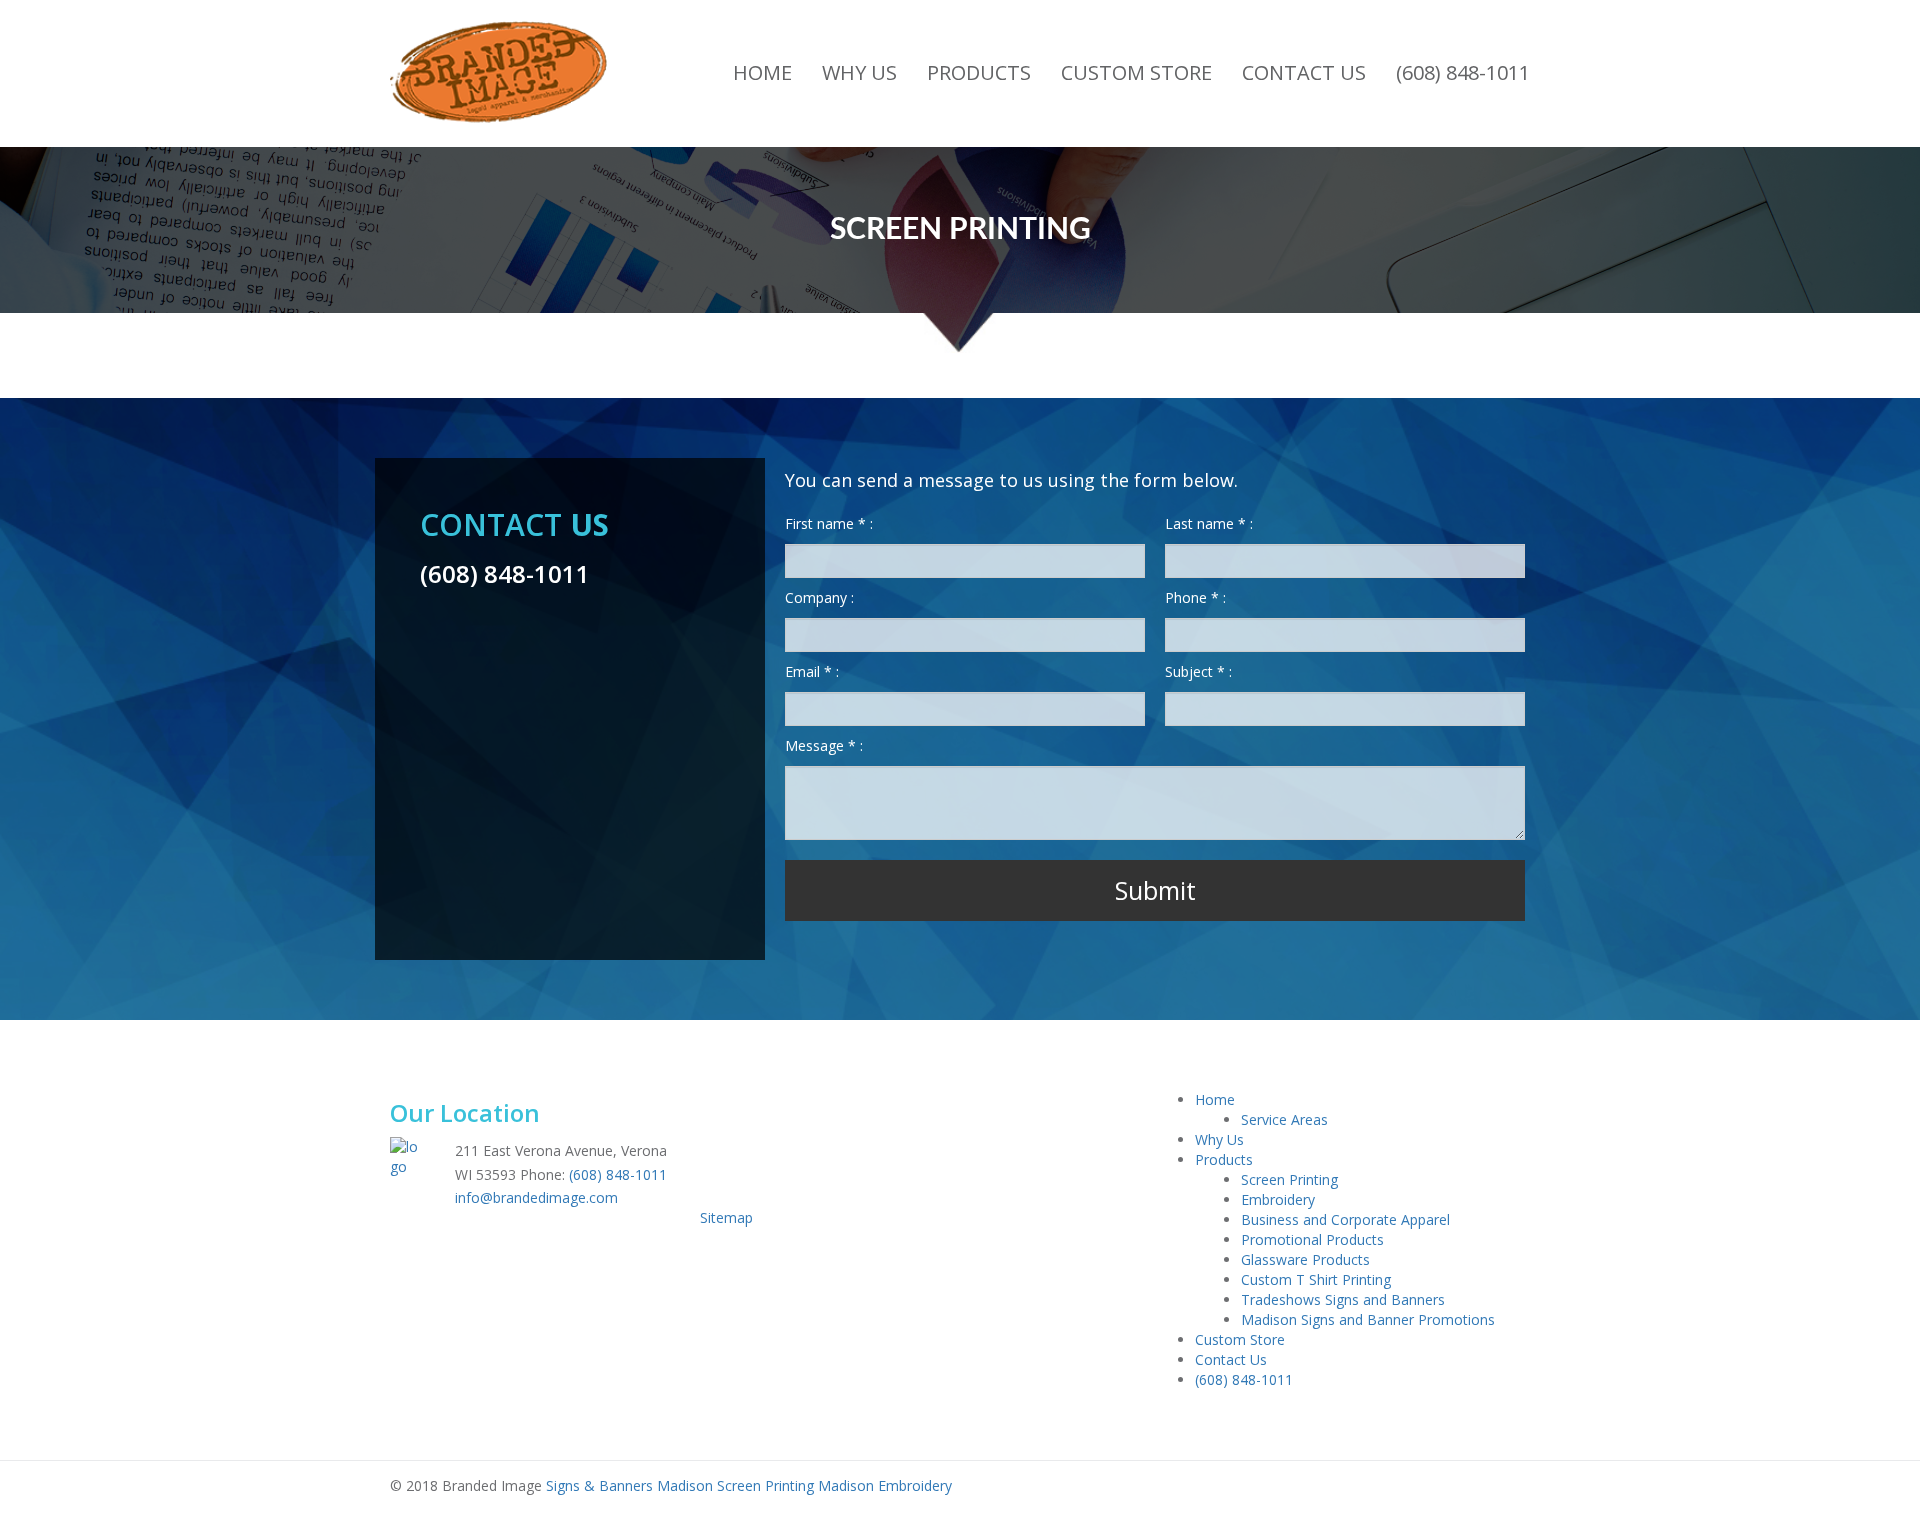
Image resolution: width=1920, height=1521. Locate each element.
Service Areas (1284, 1119)
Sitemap (726, 1217)
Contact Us (1304, 72)
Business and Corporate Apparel (1345, 1219)
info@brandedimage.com (536, 1197)
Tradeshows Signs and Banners (1343, 1299)
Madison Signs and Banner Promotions (1368, 1319)
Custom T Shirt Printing (1316, 1279)
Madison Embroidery (885, 1485)
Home (762, 72)
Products (979, 72)
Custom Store (1136, 72)
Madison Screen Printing (733, 1485)
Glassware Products (1305, 1259)
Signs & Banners (599, 1485)
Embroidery (1278, 1199)
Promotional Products (1312, 1239)
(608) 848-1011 (1463, 72)
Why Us (859, 72)
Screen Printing (1289, 1179)
